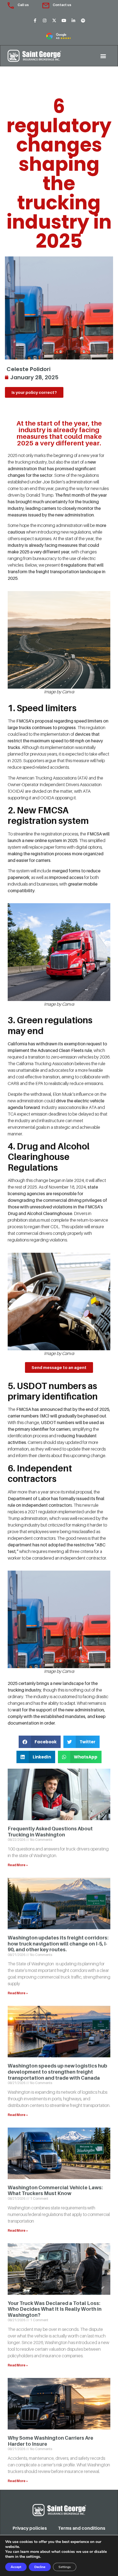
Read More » (18, 1865)
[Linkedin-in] (74, 20)
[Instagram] (45, 20)
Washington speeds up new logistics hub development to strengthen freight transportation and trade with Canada (57, 2072)
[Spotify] (83, 20)
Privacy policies (30, 2528)
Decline (40, 2567)
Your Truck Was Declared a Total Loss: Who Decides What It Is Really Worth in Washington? (55, 2309)
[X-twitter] (54, 20)
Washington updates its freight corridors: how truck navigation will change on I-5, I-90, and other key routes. (58, 1944)
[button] (103, 56)
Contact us (62, 5)
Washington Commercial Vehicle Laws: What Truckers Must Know (55, 2191)
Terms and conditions (82, 2528)
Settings (65, 2567)
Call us (23, 5)
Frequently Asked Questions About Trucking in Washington (50, 1832)
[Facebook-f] (35, 20)
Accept (16, 2567)
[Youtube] (64, 20)
